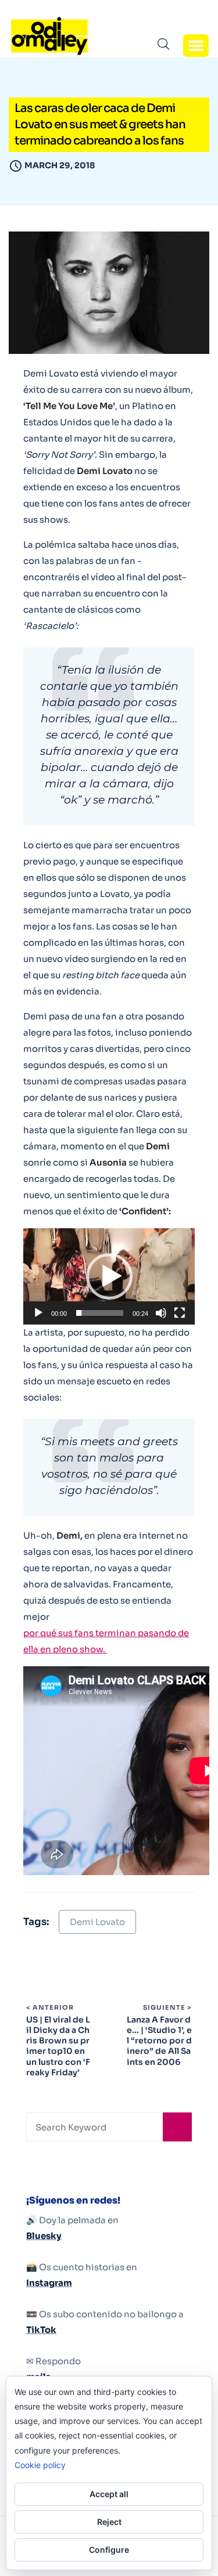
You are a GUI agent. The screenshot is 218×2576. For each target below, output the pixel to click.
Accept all (109, 2494)
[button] (196, 45)
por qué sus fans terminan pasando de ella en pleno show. (106, 1641)
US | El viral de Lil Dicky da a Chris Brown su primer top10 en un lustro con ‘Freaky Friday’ (58, 2046)
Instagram (49, 2283)
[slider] (100, 1313)
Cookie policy (40, 2465)
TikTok (41, 2330)
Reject (109, 2522)
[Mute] (161, 1313)
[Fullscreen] (180, 1313)
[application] (109, 1276)
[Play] (38, 1313)
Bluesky (44, 2236)
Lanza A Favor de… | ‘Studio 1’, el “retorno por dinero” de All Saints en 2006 (159, 2041)
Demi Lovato (97, 1922)
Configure (109, 2550)
